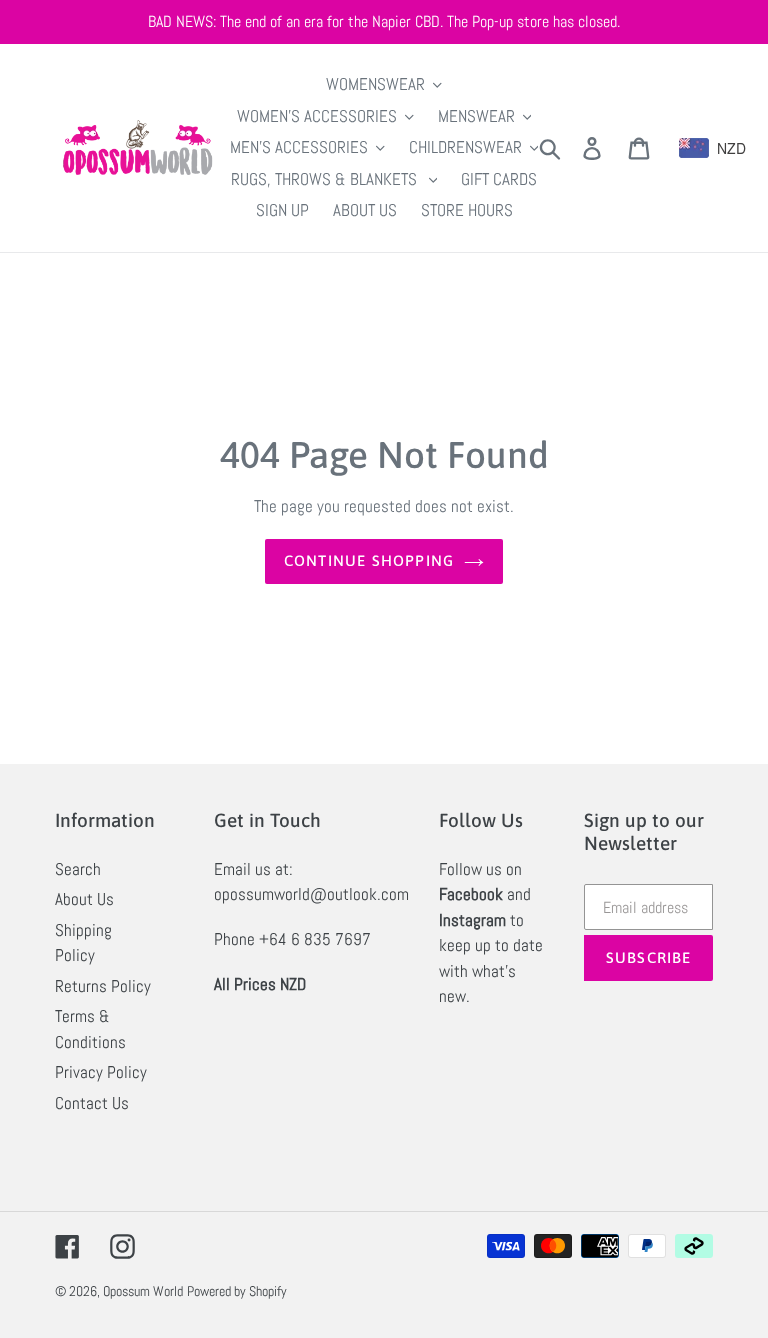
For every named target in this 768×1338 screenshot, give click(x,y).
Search (78, 869)
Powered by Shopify (237, 1291)
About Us (84, 899)
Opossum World (143, 1291)
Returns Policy (103, 986)
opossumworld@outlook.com (311, 894)
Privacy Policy (101, 1072)
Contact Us (92, 1103)
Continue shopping (369, 560)
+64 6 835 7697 (315, 939)
